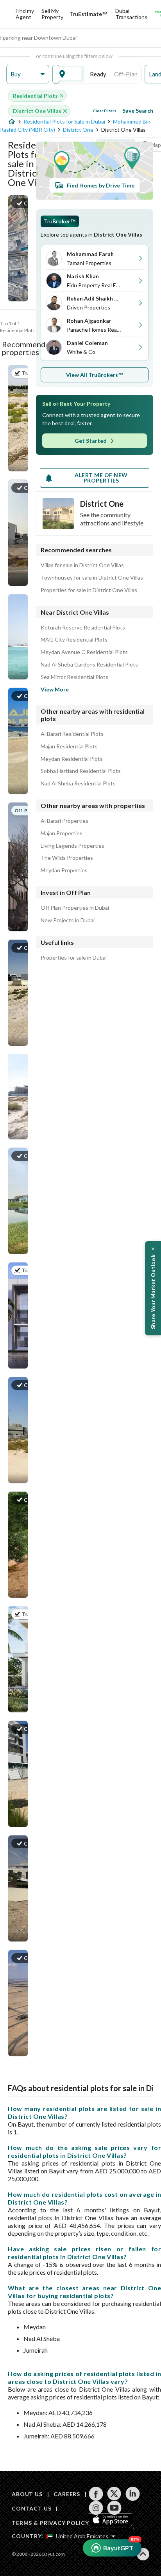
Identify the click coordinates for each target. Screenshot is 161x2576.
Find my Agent (25, 14)
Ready (98, 74)
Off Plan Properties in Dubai (75, 908)
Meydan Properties (64, 870)
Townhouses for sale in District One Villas (92, 578)
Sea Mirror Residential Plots (74, 677)
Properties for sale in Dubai (74, 958)
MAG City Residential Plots (74, 640)
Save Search (138, 111)
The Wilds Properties (67, 858)
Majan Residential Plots (69, 746)
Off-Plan (126, 74)
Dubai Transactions (131, 14)
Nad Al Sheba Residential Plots (78, 783)
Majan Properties (62, 833)
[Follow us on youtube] (114, 2508)
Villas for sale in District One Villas (82, 565)
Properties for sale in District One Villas (89, 590)
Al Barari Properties (64, 821)
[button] (28, 74)
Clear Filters (105, 111)
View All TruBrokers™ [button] (95, 375)
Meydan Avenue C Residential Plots (84, 652)
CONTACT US (31, 2508)
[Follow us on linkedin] (133, 2494)
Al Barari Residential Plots (72, 734)
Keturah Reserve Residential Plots (83, 628)
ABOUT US (27, 2494)
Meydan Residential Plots (72, 759)
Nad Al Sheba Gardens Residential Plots (89, 665)
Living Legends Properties (72, 846)
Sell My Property (52, 14)
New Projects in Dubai (68, 920)
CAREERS (67, 2494)
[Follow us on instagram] (96, 2508)
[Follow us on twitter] (114, 2494)
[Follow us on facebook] (96, 2494)
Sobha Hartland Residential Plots (81, 771)
